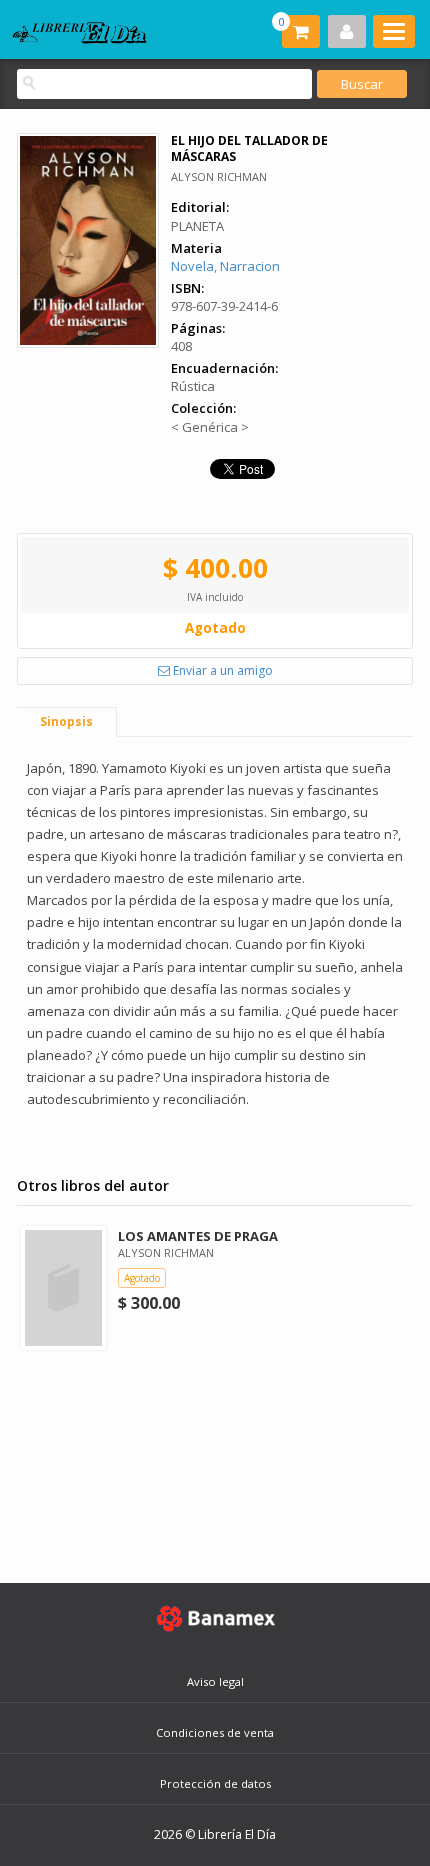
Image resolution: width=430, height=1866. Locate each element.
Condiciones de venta (215, 1732)
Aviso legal (215, 1681)
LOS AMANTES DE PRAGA (198, 1236)
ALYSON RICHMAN (219, 176)
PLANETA (197, 226)
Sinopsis (66, 721)
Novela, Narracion (225, 266)
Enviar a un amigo (221, 670)
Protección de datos (215, 1783)
